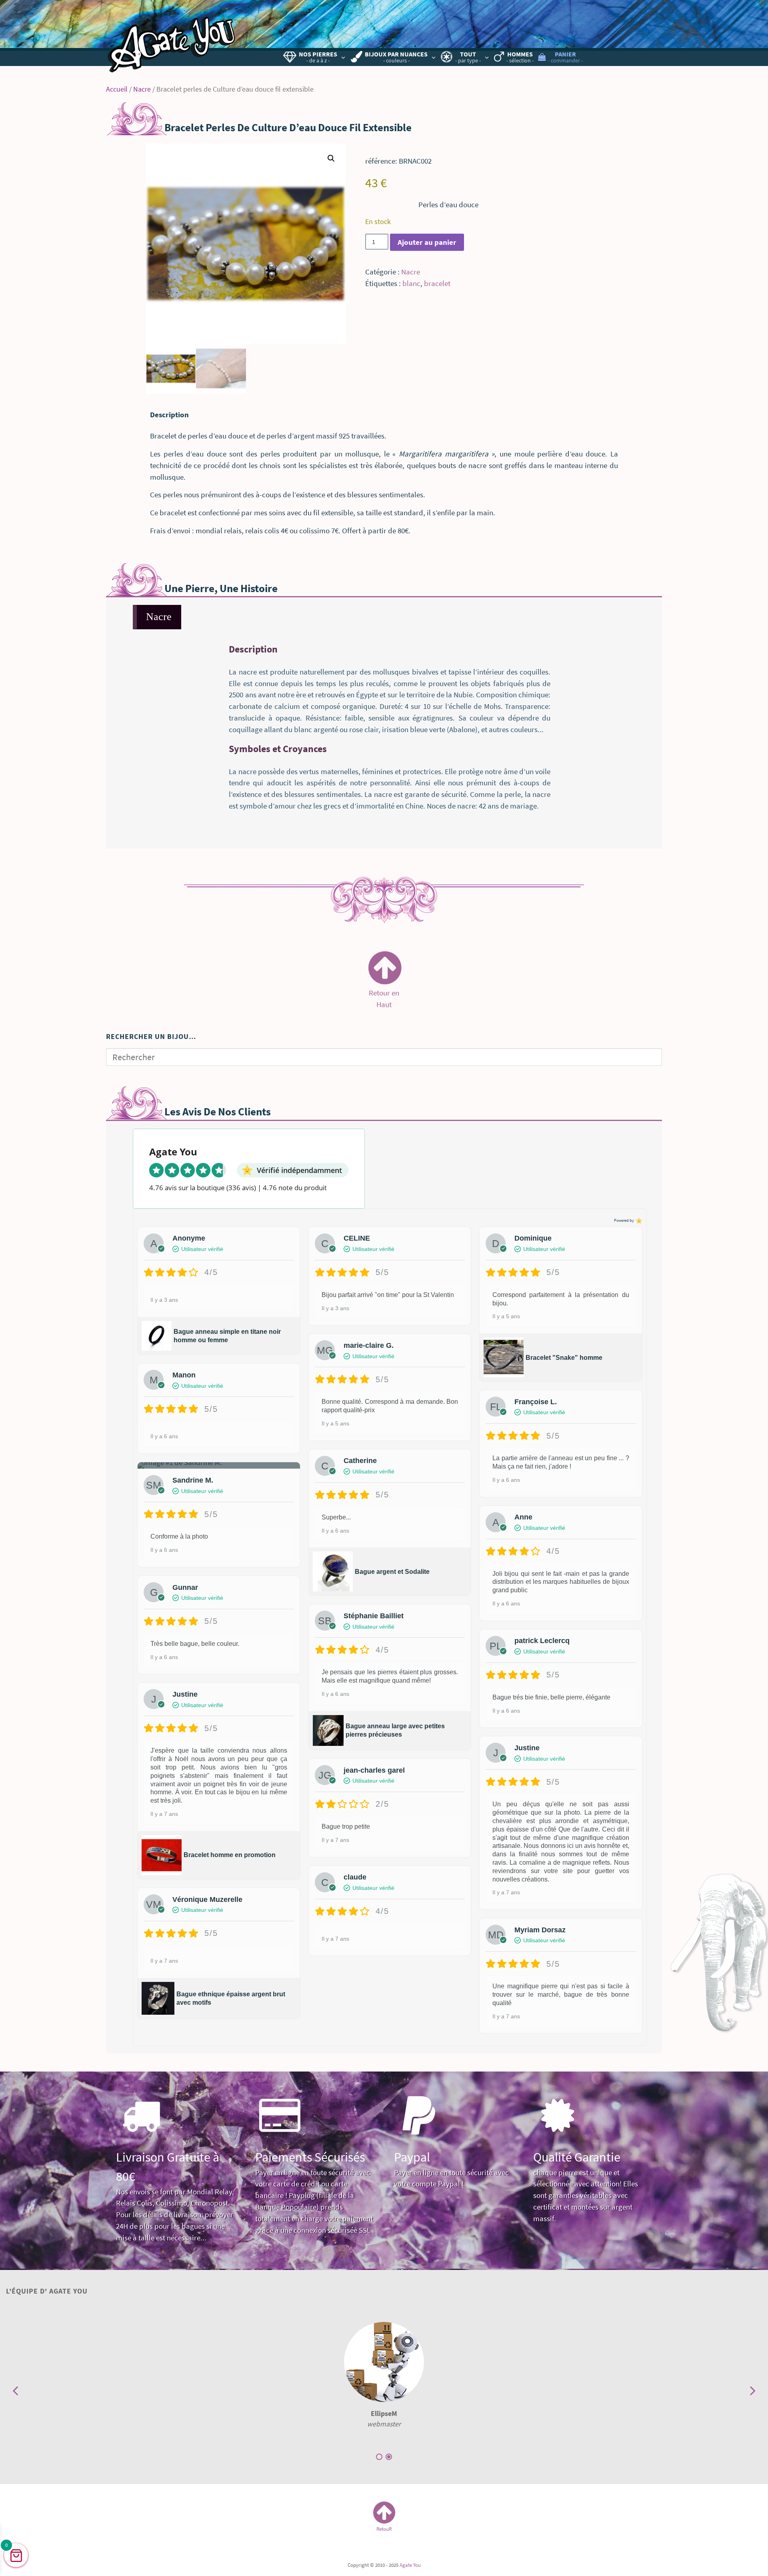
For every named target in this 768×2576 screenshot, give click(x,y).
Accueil (117, 89)
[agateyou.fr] (172, 38)
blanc (411, 283)
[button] (331, 158)
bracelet (437, 283)
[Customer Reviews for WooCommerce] (638, 1220)
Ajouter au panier (427, 242)
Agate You (410, 2565)
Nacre (142, 89)
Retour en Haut (384, 995)
